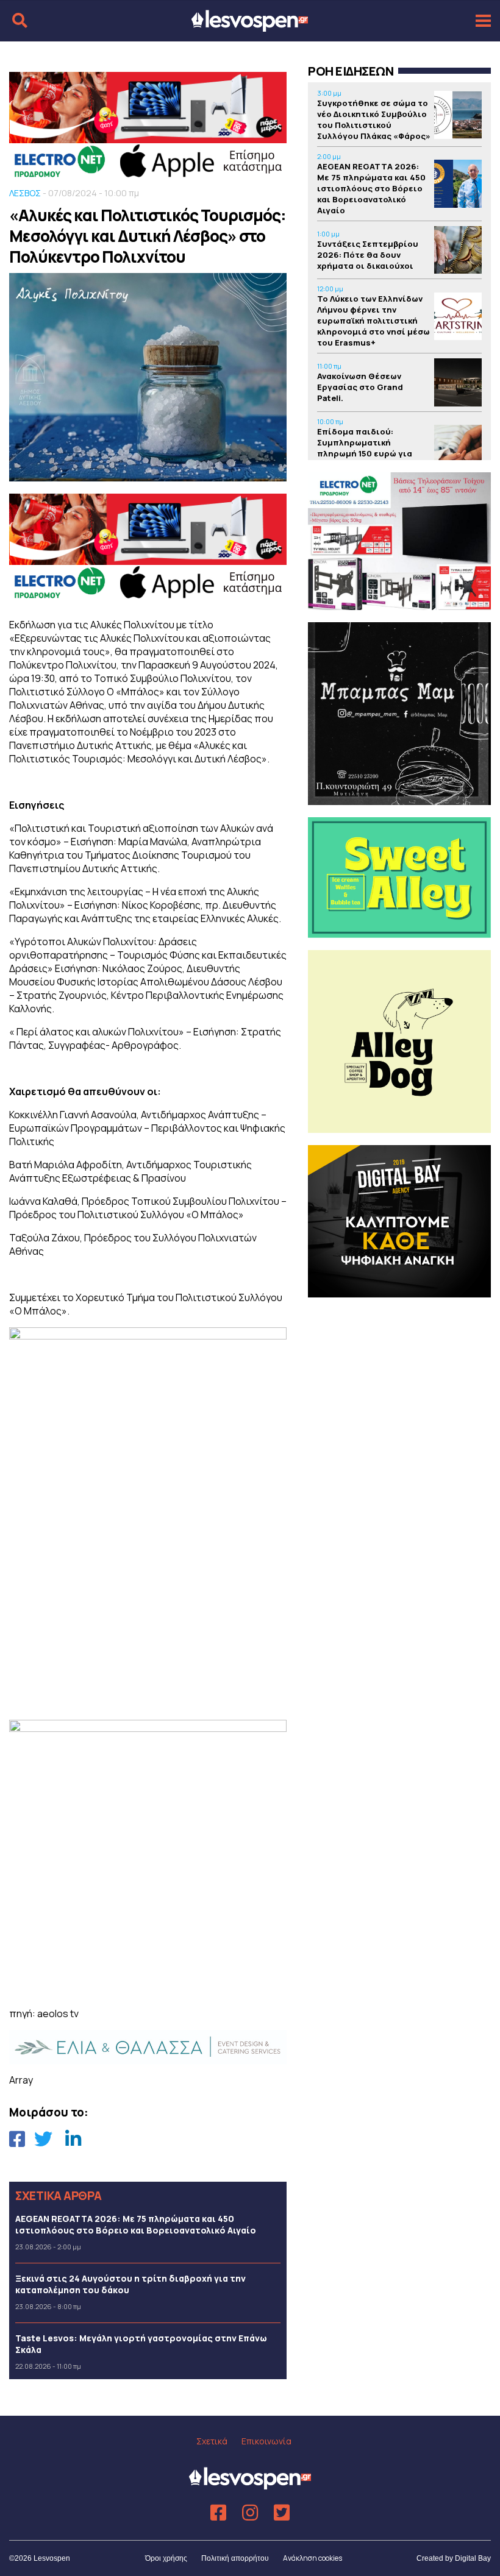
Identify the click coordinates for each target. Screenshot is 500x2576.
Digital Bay (473, 2558)
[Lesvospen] (250, 26)
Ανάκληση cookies (312, 2558)
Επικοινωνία (266, 2441)
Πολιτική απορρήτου (235, 2558)
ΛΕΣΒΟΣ (25, 193)
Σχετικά (212, 2441)
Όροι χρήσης (166, 2558)
